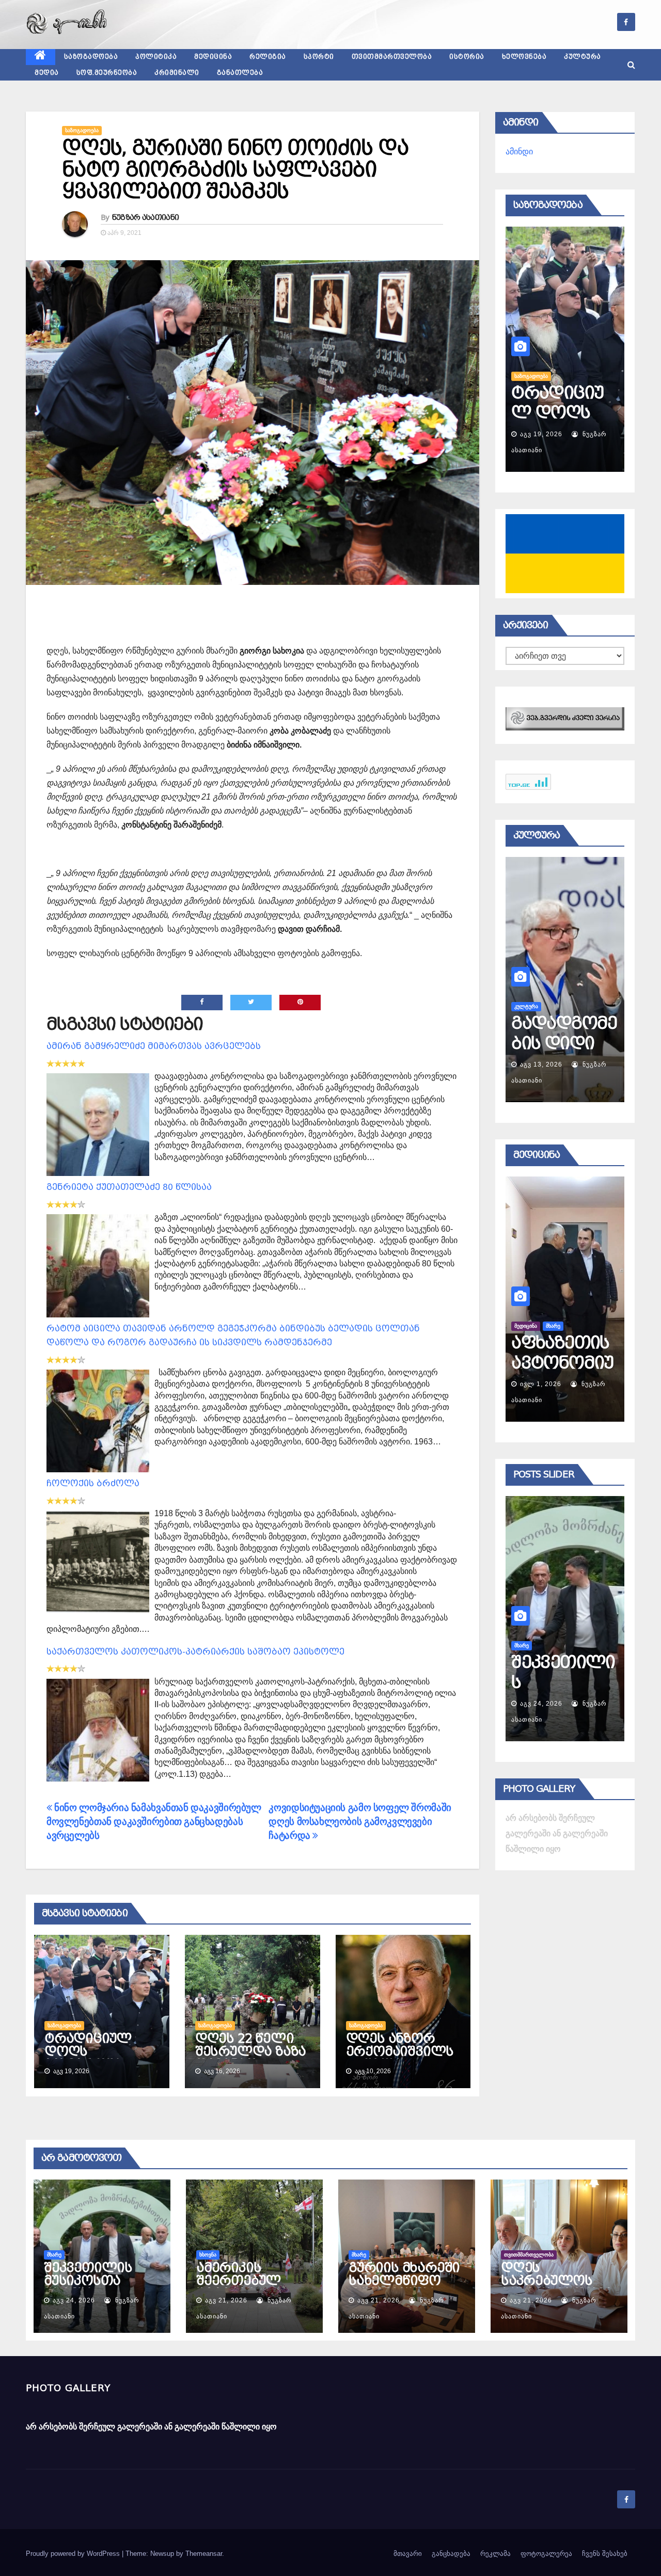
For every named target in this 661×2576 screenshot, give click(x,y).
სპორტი (319, 57)
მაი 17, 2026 (541, 1384)
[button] (631, 65)
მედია (47, 73)
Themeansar (204, 2554)
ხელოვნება (524, 57)
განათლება (240, 73)
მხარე (54, 2255)
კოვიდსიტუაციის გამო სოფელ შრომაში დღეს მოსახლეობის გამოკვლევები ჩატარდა (360, 1822)
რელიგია (268, 57)
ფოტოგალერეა (546, 2554)
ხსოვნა (523, 1645)
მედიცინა (213, 57)
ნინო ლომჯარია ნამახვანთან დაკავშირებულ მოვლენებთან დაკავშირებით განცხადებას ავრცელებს (154, 1822)
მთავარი (408, 2554)
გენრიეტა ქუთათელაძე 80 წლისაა (129, 1187)
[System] (565, 718)
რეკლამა (495, 2554)
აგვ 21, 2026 (541, 1704)
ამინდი (519, 152)
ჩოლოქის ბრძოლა (93, 1483)
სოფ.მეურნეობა (107, 73)
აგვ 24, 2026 (74, 2300)
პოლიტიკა (156, 57)
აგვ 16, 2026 (541, 434)
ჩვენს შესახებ (605, 2554)
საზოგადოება (91, 57)
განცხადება (451, 2554)
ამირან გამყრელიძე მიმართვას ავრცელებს (154, 1046)
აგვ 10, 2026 (541, 1064)
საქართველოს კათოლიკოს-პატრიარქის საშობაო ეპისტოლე (195, 1652)
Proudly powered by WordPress (74, 2554)
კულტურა (583, 57)
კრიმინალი (177, 73)
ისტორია (467, 57)
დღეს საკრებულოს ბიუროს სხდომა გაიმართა (556, 2287)
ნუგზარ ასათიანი (146, 217)
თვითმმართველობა (392, 57)
